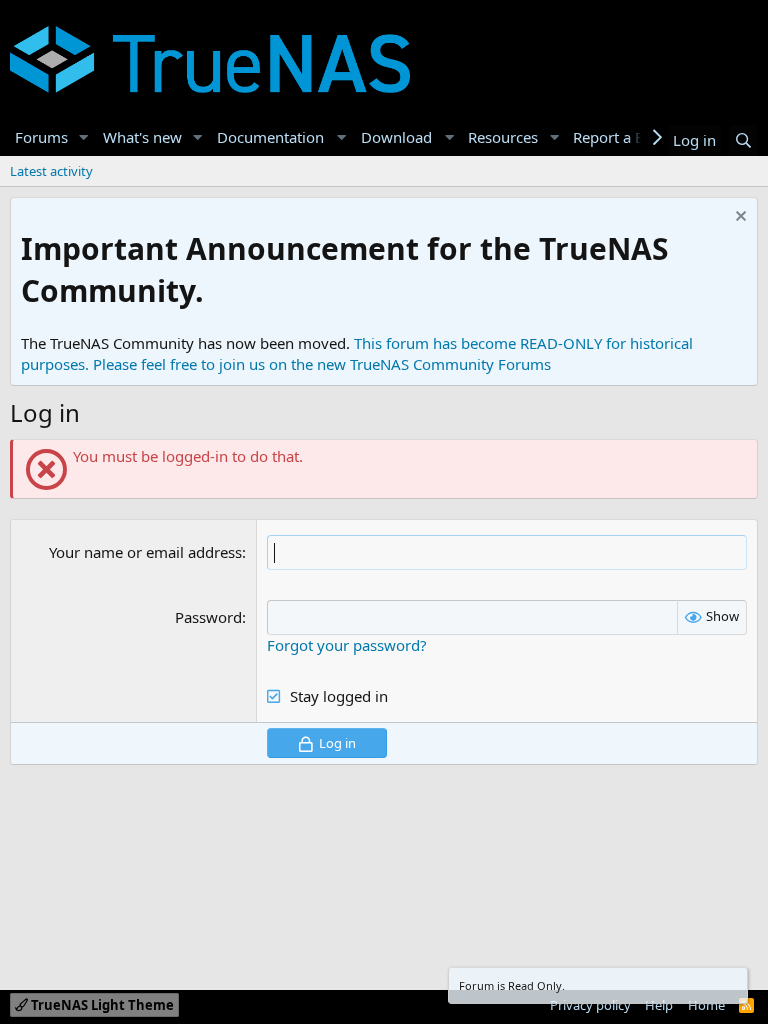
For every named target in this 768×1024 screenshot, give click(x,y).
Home (706, 1005)
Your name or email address (145, 552)
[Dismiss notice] (738, 218)
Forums (41, 137)
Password (208, 617)
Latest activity (51, 171)
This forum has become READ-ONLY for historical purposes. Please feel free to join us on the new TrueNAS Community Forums (357, 353)
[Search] (743, 140)
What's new (142, 137)
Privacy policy (590, 1005)
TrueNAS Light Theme (101, 1005)
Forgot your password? (347, 645)
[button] (84, 137)
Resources (503, 137)
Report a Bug (618, 137)
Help (659, 1005)
